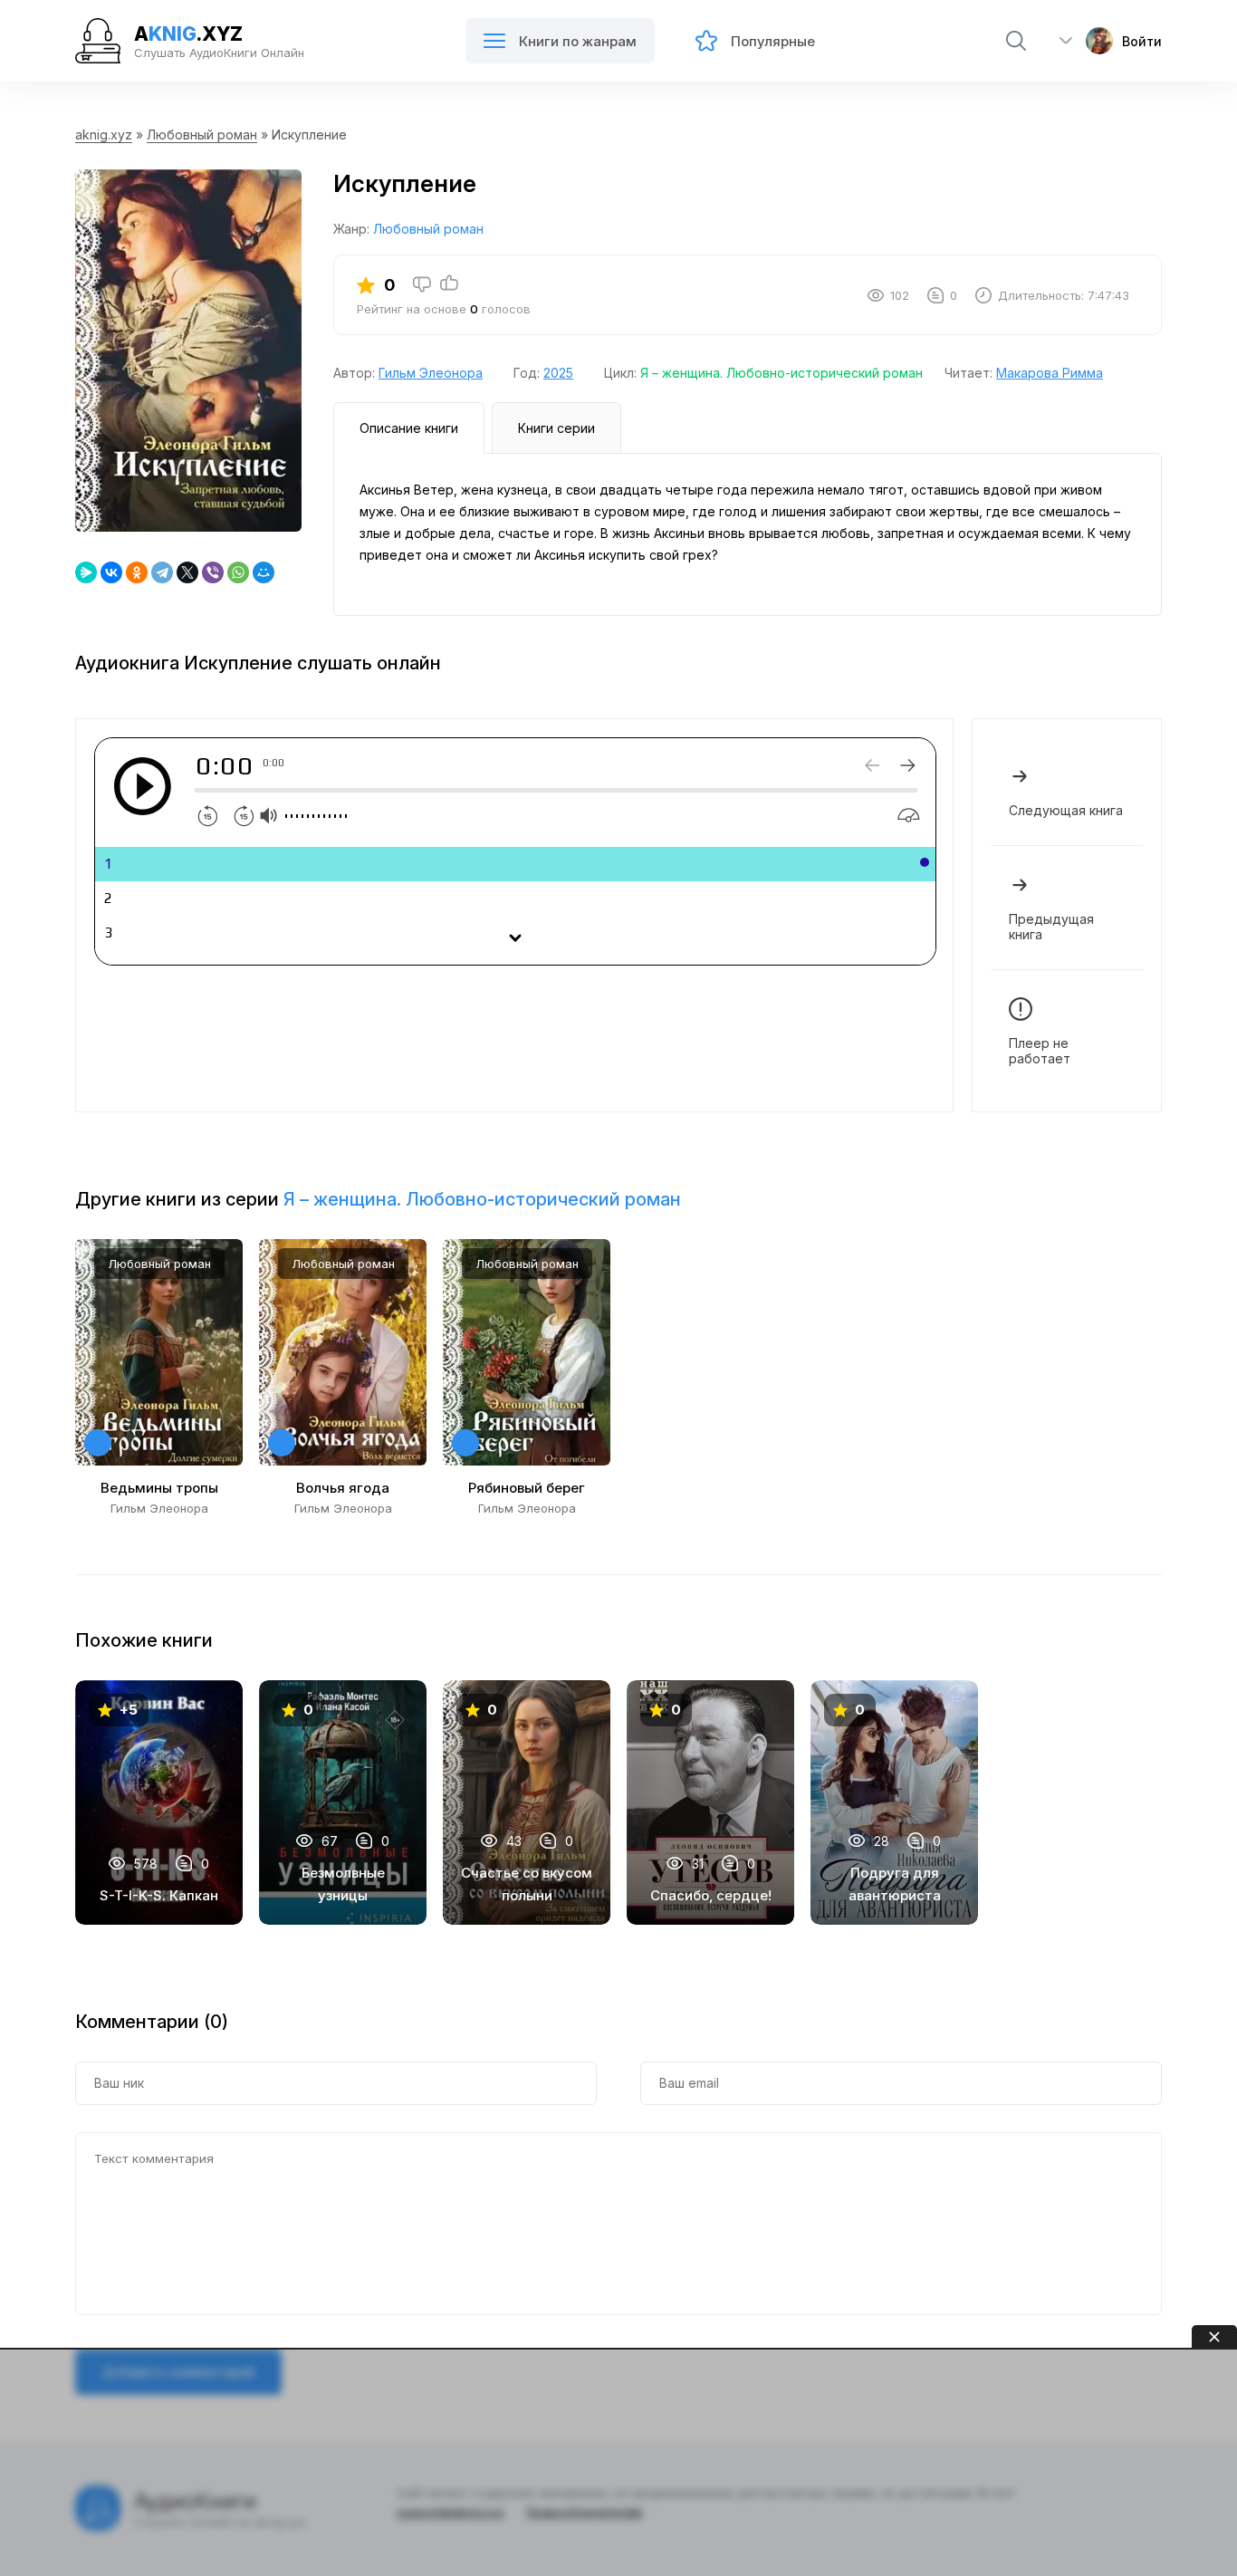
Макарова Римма (1050, 373)
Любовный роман (202, 135)
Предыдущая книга (1051, 927)
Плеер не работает (1040, 1051)
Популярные (773, 41)
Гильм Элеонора (431, 373)
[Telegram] (162, 572)
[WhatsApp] (238, 572)
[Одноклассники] (137, 572)
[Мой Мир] (264, 572)
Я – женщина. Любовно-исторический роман (782, 373)
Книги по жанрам (578, 41)
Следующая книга (1066, 810)
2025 (558, 373)
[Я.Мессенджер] (86, 572)
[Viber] (213, 572)
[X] (187, 572)
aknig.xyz (104, 135)
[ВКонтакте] (111, 572)
